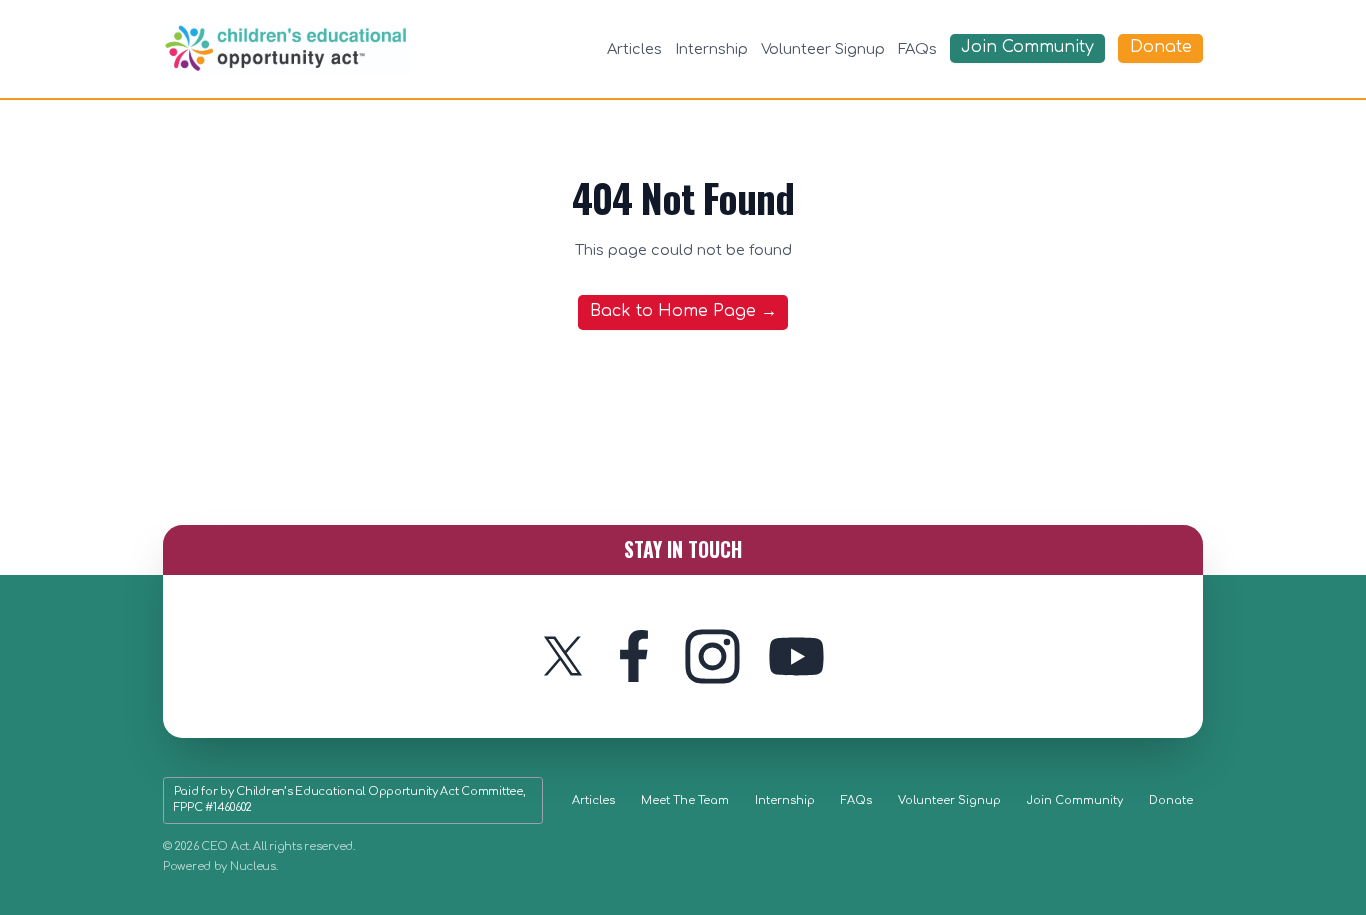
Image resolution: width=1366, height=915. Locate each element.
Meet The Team (685, 800)
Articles (634, 49)
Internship (711, 49)
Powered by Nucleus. (220, 866)
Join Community (1075, 800)
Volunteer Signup (823, 49)
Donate (1171, 800)
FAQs (917, 49)
